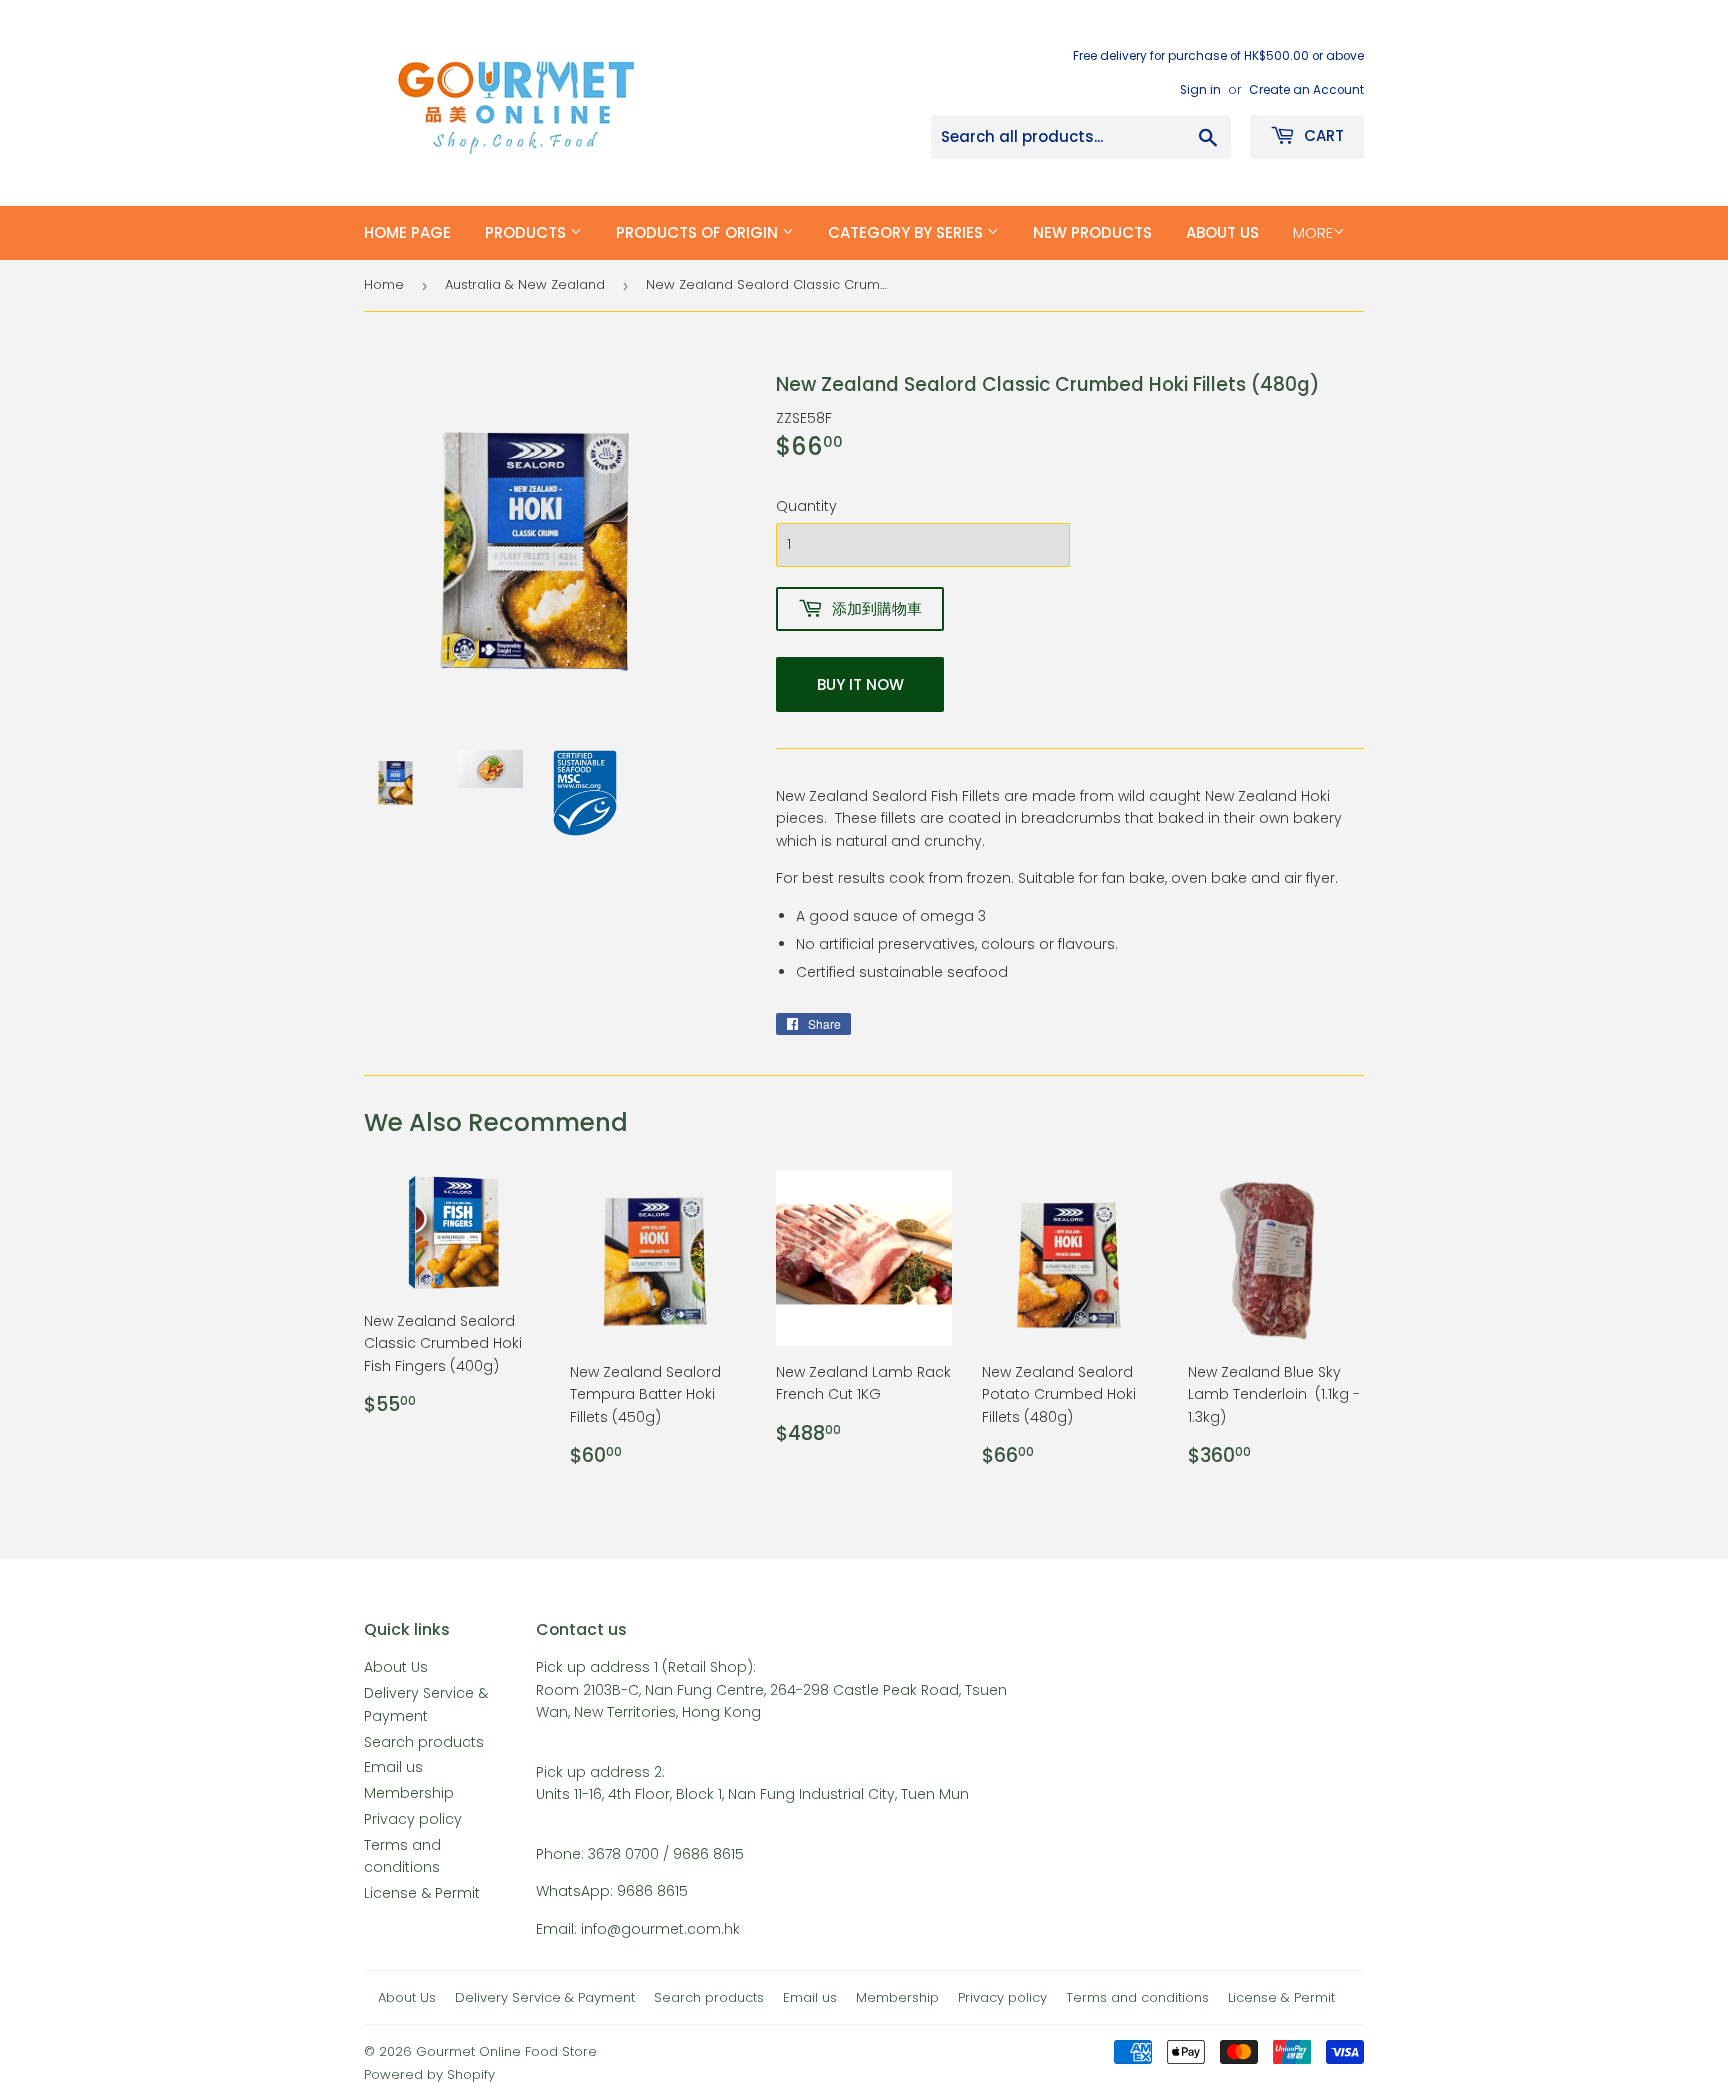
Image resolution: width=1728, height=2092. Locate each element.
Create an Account (1306, 90)
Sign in (1200, 90)
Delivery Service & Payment (545, 1997)
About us (1222, 232)
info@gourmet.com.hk (660, 1929)
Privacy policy (413, 1819)
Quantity (806, 506)
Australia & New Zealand (525, 284)
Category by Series (907, 232)
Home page (407, 232)
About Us (396, 1667)
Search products (424, 1742)
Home (384, 284)
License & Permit (422, 1893)
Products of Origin (699, 232)
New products (1092, 232)
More (1313, 232)
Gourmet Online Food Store (506, 2051)
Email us (393, 1767)
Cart (1322, 135)
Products (527, 232)
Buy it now (860, 684)
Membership (409, 1793)
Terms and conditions (1137, 1997)
